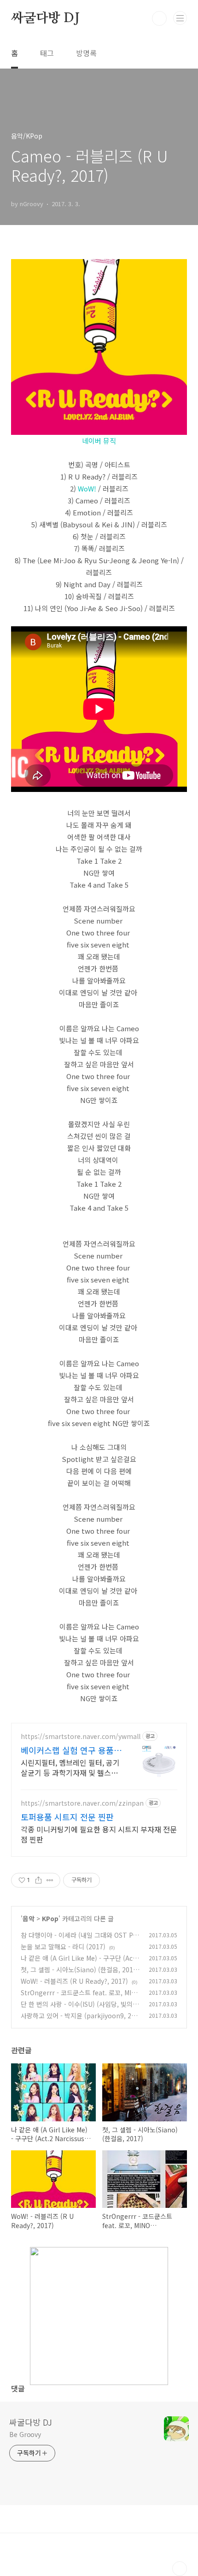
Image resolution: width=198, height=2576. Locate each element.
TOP (180, 2569)
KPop (50, 1918)
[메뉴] (180, 18)
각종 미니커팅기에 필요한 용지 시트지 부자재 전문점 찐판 (99, 1834)
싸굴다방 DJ (45, 18)
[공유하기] (38, 1880)
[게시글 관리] (50, 1880)
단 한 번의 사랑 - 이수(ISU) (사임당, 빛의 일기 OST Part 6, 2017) (81, 2009)
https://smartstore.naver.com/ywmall (81, 1736)
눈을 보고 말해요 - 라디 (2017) (63, 1946)
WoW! (87, 488)
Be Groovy (25, 2434)
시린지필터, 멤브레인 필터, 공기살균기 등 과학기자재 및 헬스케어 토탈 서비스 (70, 1767)
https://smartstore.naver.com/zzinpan (82, 1803)
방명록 (86, 53)
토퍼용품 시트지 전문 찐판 (67, 1817)
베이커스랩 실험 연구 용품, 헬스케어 (68, 1750)
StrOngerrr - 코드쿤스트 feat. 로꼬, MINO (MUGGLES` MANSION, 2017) (81, 1997)
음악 (29, 1918)
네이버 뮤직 (99, 441)
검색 (159, 18)
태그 (47, 53)
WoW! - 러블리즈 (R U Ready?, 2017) (74, 1981)
